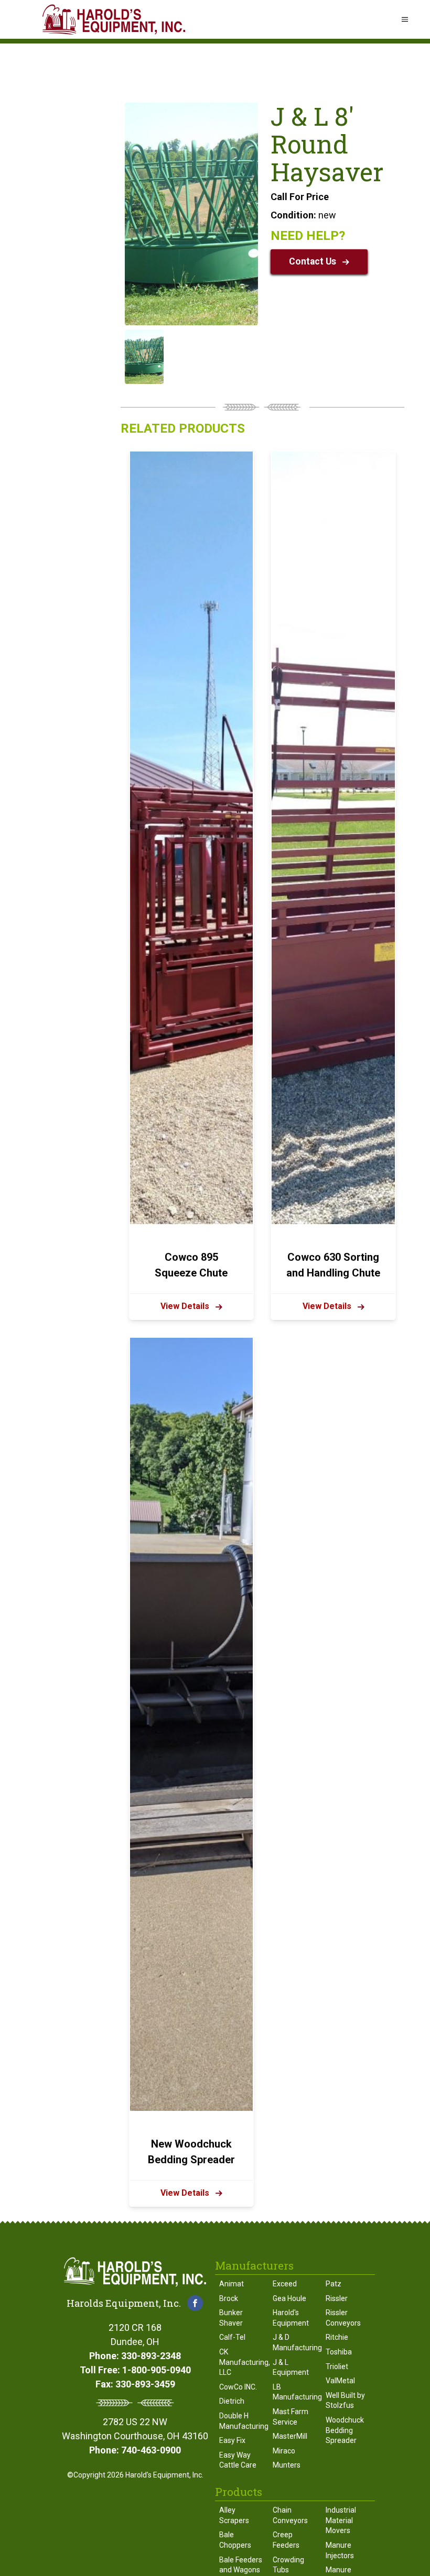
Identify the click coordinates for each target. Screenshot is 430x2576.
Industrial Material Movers (341, 2520)
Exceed (285, 2284)
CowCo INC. (238, 2387)
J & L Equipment (291, 2368)
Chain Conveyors (290, 2515)
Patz (334, 2284)
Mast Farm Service (291, 2417)
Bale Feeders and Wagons (241, 2565)
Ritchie (337, 2337)
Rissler (337, 2298)
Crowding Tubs (288, 2565)
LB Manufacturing (295, 2392)
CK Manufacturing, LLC (242, 2362)
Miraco (284, 2451)
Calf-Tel (232, 2337)
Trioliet (337, 2366)
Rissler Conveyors (343, 2318)
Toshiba (339, 2352)
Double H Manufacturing (242, 2421)
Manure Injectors (340, 2550)
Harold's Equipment (291, 2318)
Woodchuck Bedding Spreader (345, 2430)
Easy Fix (232, 2440)
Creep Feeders (286, 2540)
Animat (232, 2284)
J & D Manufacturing (295, 2342)
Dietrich (232, 2401)
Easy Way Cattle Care (238, 2460)
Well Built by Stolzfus (345, 2401)
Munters (287, 2465)
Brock (229, 2298)
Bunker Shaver (231, 2318)
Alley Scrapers (234, 2515)
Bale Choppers (235, 2540)
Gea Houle (289, 2298)
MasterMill (290, 2436)
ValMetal (340, 2381)
